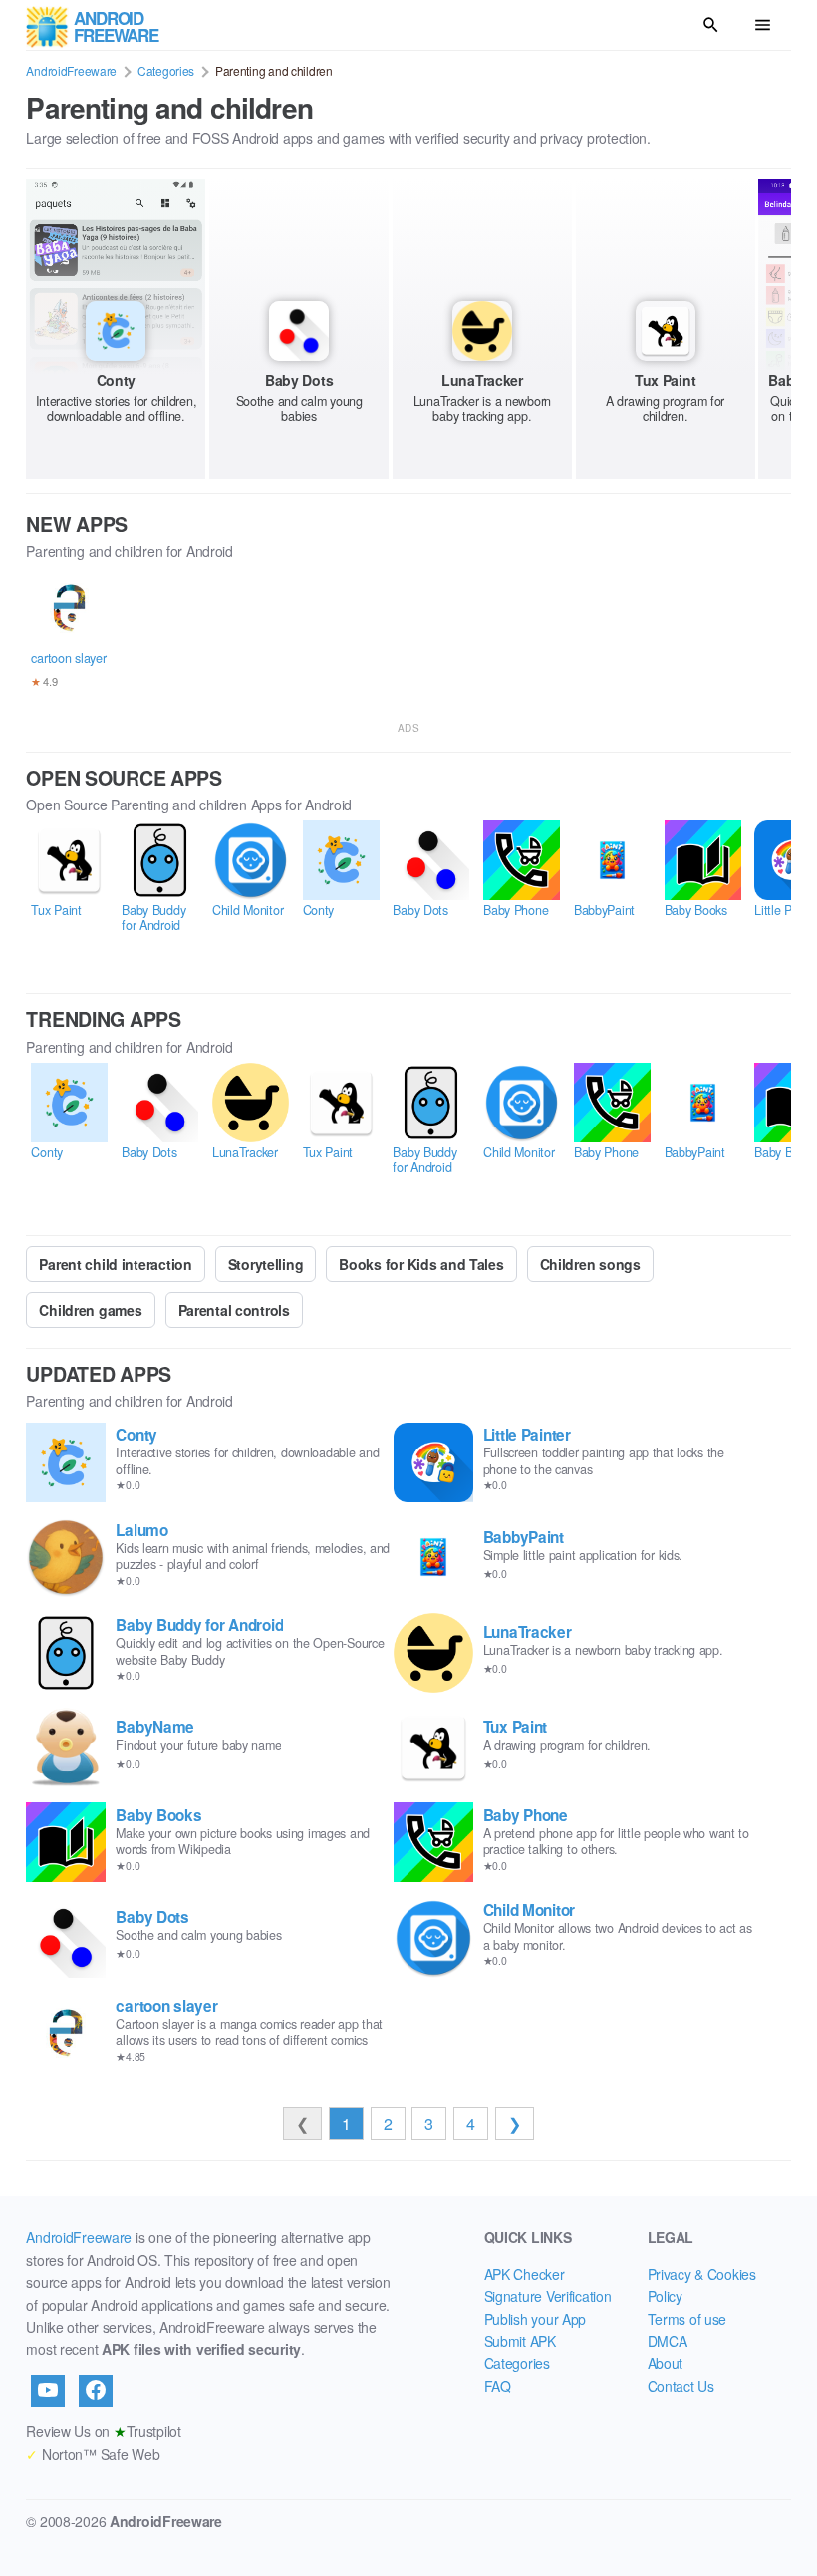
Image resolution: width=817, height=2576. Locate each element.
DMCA (668, 2341)
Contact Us (681, 2386)
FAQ (498, 2386)
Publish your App (536, 2319)
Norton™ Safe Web (93, 2454)
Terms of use (687, 2319)
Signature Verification (548, 2296)
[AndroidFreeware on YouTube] (48, 2391)
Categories (166, 70)
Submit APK (520, 2341)
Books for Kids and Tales (421, 1264)
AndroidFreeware (71, 70)
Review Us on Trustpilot (103, 2431)
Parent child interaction (115, 1264)
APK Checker (525, 2274)
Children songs (590, 1264)
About (666, 2363)
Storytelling (266, 1264)
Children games (90, 1310)
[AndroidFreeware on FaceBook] (96, 2391)
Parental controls (234, 1310)
